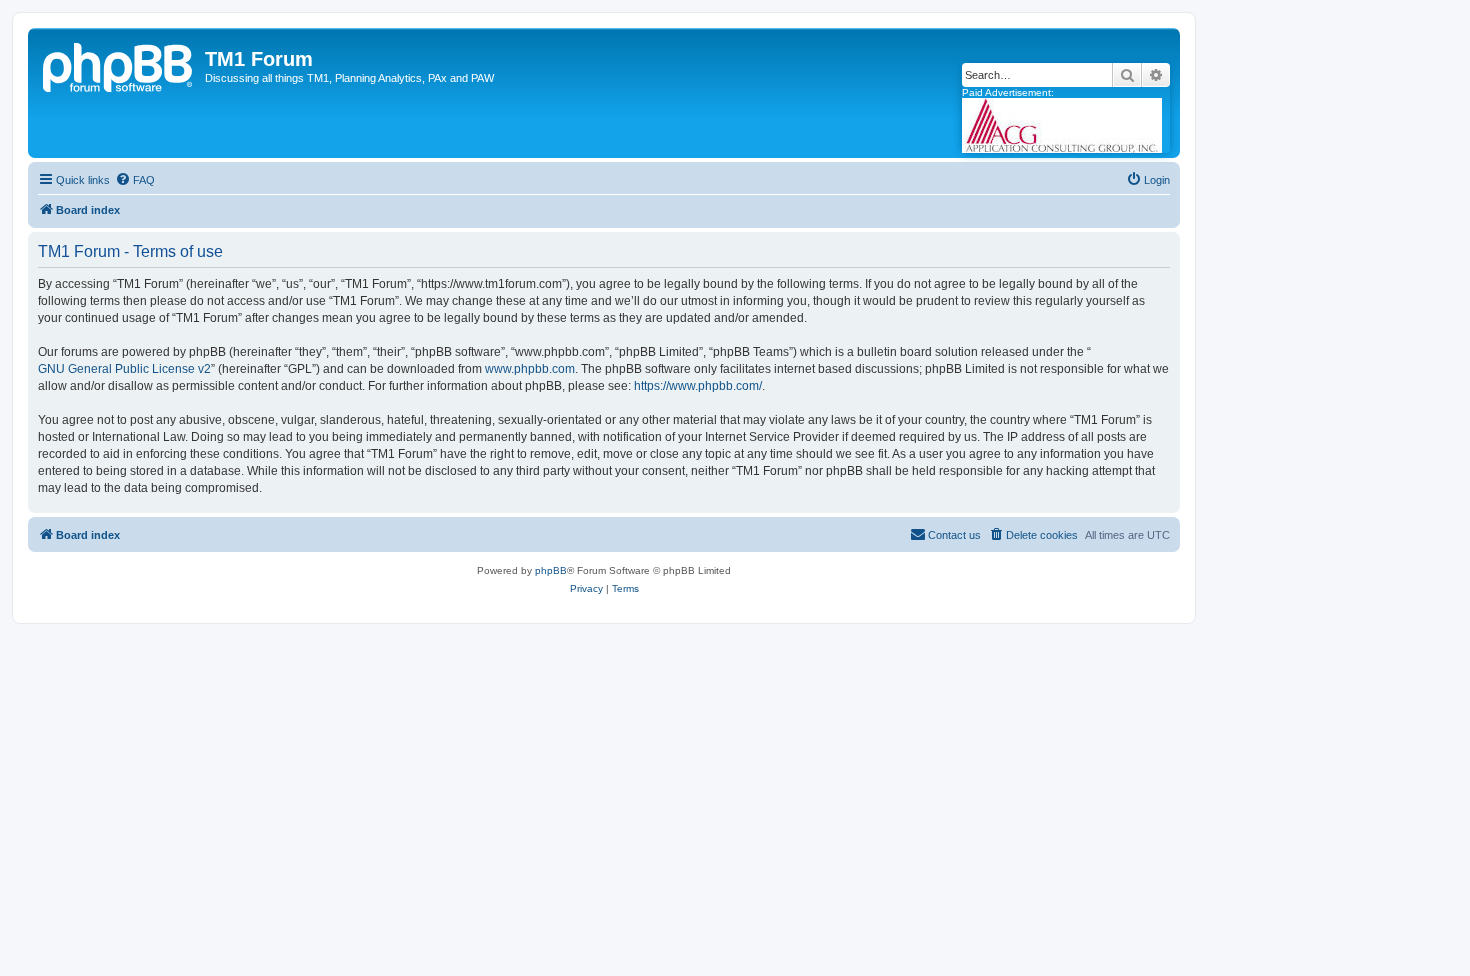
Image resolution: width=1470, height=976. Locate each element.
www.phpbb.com (530, 369)
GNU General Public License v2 (124, 369)
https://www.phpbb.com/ (698, 386)
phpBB (551, 570)
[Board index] (119, 65)
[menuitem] (135, 180)
